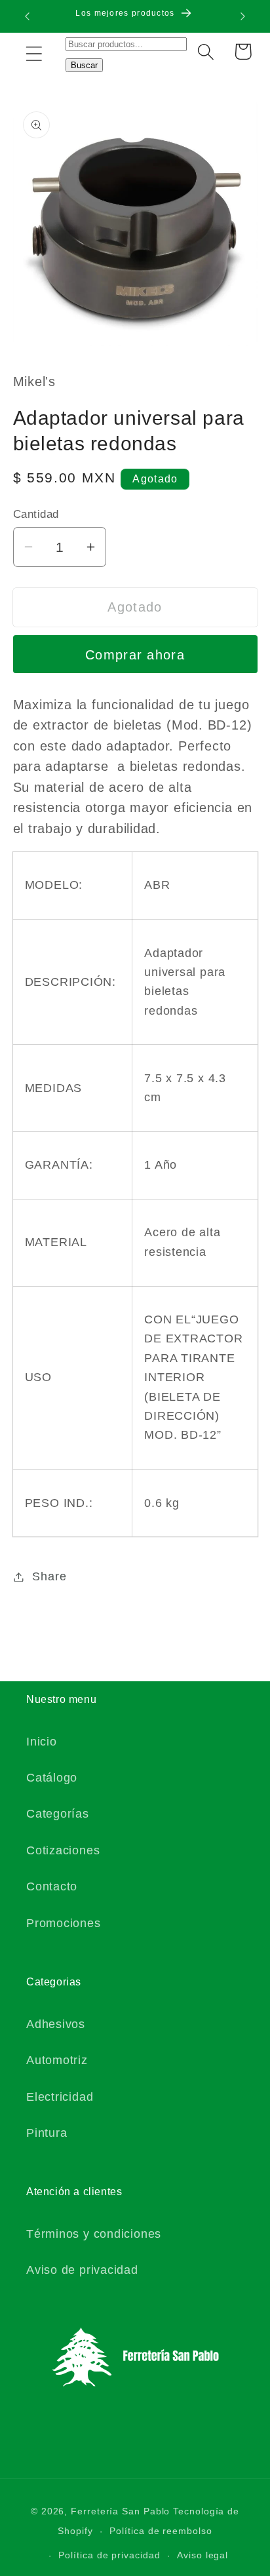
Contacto (52, 1886)
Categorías (58, 1814)
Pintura (47, 2133)
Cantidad (36, 514)
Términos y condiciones (94, 2234)
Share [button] (49, 1576)
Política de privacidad (109, 2555)
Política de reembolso (161, 2531)
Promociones (64, 1923)
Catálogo (52, 1778)
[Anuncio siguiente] (243, 16)
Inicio (42, 1742)
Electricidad (60, 2097)
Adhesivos (56, 2024)
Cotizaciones (63, 1850)
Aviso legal (202, 2555)
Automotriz (57, 2060)
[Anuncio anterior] (28, 16)
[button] (34, 53)
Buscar (84, 65)
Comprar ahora (135, 655)
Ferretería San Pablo (120, 2511)
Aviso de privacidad (82, 2270)
